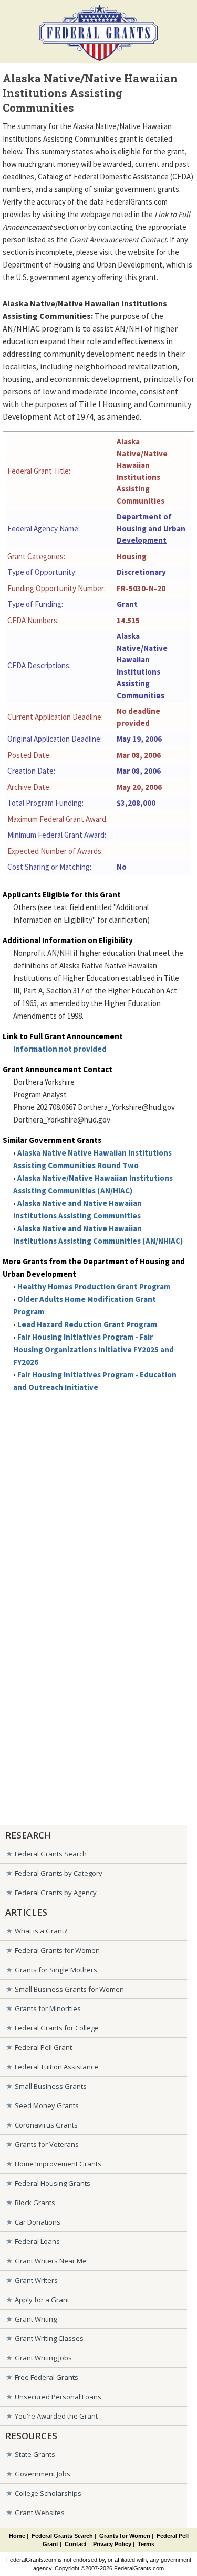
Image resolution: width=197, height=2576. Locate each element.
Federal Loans (37, 2241)
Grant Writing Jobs (43, 2358)
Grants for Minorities (48, 2008)
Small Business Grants (51, 2086)
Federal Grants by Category (59, 1873)
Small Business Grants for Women (69, 1989)
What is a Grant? (41, 1931)
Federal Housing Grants (53, 2183)
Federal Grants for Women (57, 1950)
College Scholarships (48, 2493)
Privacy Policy (112, 2544)
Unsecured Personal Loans (58, 2397)
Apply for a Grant (42, 2300)
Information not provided (60, 1049)
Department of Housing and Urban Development (151, 528)
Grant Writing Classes (49, 2338)
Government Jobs (43, 2474)
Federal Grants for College (57, 2028)
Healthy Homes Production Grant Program (94, 1286)
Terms (146, 2544)
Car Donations (38, 2222)
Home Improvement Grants (58, 2164)
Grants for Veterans (47, 2144)
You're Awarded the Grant (56, 2416)
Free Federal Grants (46, 2377)
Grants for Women (125, 2536)
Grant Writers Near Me (51, 2261)
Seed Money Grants (47, 2105)
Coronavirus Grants (46, 2125)
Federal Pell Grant (43, 2047)
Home (17, 2536)
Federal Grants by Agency (56, 1893)
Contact (76, 2544)
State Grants (35, 2454)
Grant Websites (40, 2513)
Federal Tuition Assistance (56, 2067)
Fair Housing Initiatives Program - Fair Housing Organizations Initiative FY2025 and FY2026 (94, 1349)
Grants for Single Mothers (56, 1970)
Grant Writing (36, 2319)
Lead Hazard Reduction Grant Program (87, 1324)
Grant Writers (36, 2280)
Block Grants (35, 2203)
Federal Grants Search (51, 1854)
